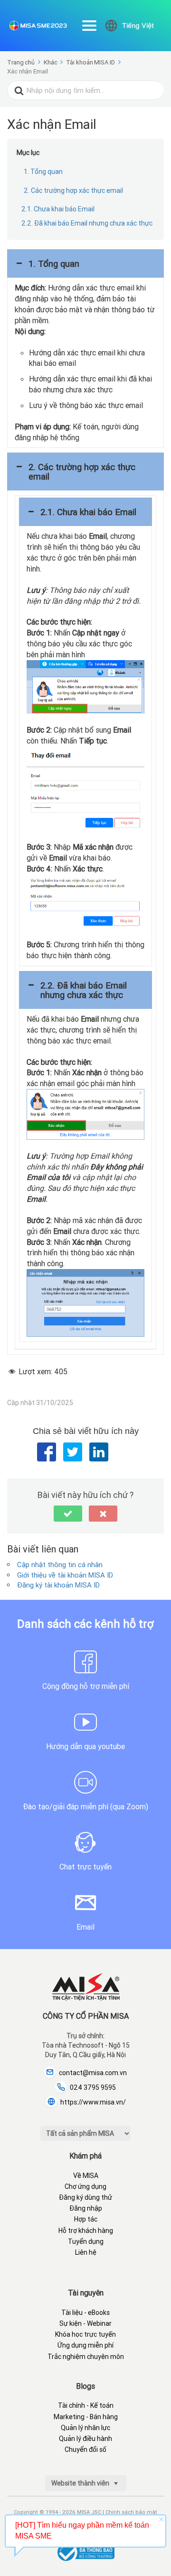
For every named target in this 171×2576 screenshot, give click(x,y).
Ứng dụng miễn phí (85, 2345)
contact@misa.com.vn (93, 2073)
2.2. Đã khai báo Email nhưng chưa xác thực (87, 223)
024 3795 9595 (93, 2087)
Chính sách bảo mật (131, 2512)
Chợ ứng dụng (85, 2186)
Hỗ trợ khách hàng (86, 2231)
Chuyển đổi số (85, 2449)
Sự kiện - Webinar (85, 2323)
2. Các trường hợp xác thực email (73, 190)
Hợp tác (86, 2219)
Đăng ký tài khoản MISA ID (58, 1585)
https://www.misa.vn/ (93, 2102)
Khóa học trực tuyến (85, 2334)
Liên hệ (86, 2252)
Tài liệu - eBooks (85, 2313)
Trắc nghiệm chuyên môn (86, 2357)
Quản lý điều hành (85, 2439)
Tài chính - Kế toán (86, 2405)
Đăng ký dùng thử (85, 2197)
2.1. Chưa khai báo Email (58, 209)
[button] (85, 263)
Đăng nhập (86, 2208)
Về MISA (86, 2176)
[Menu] (89, 26)
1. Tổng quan (43, 172)
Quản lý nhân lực (85, 2428)
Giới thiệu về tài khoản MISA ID (65, 1575)
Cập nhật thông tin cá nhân (60, 1565)
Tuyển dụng (86, 2241)
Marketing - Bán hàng (86, 2417)
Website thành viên (81, 2483)
